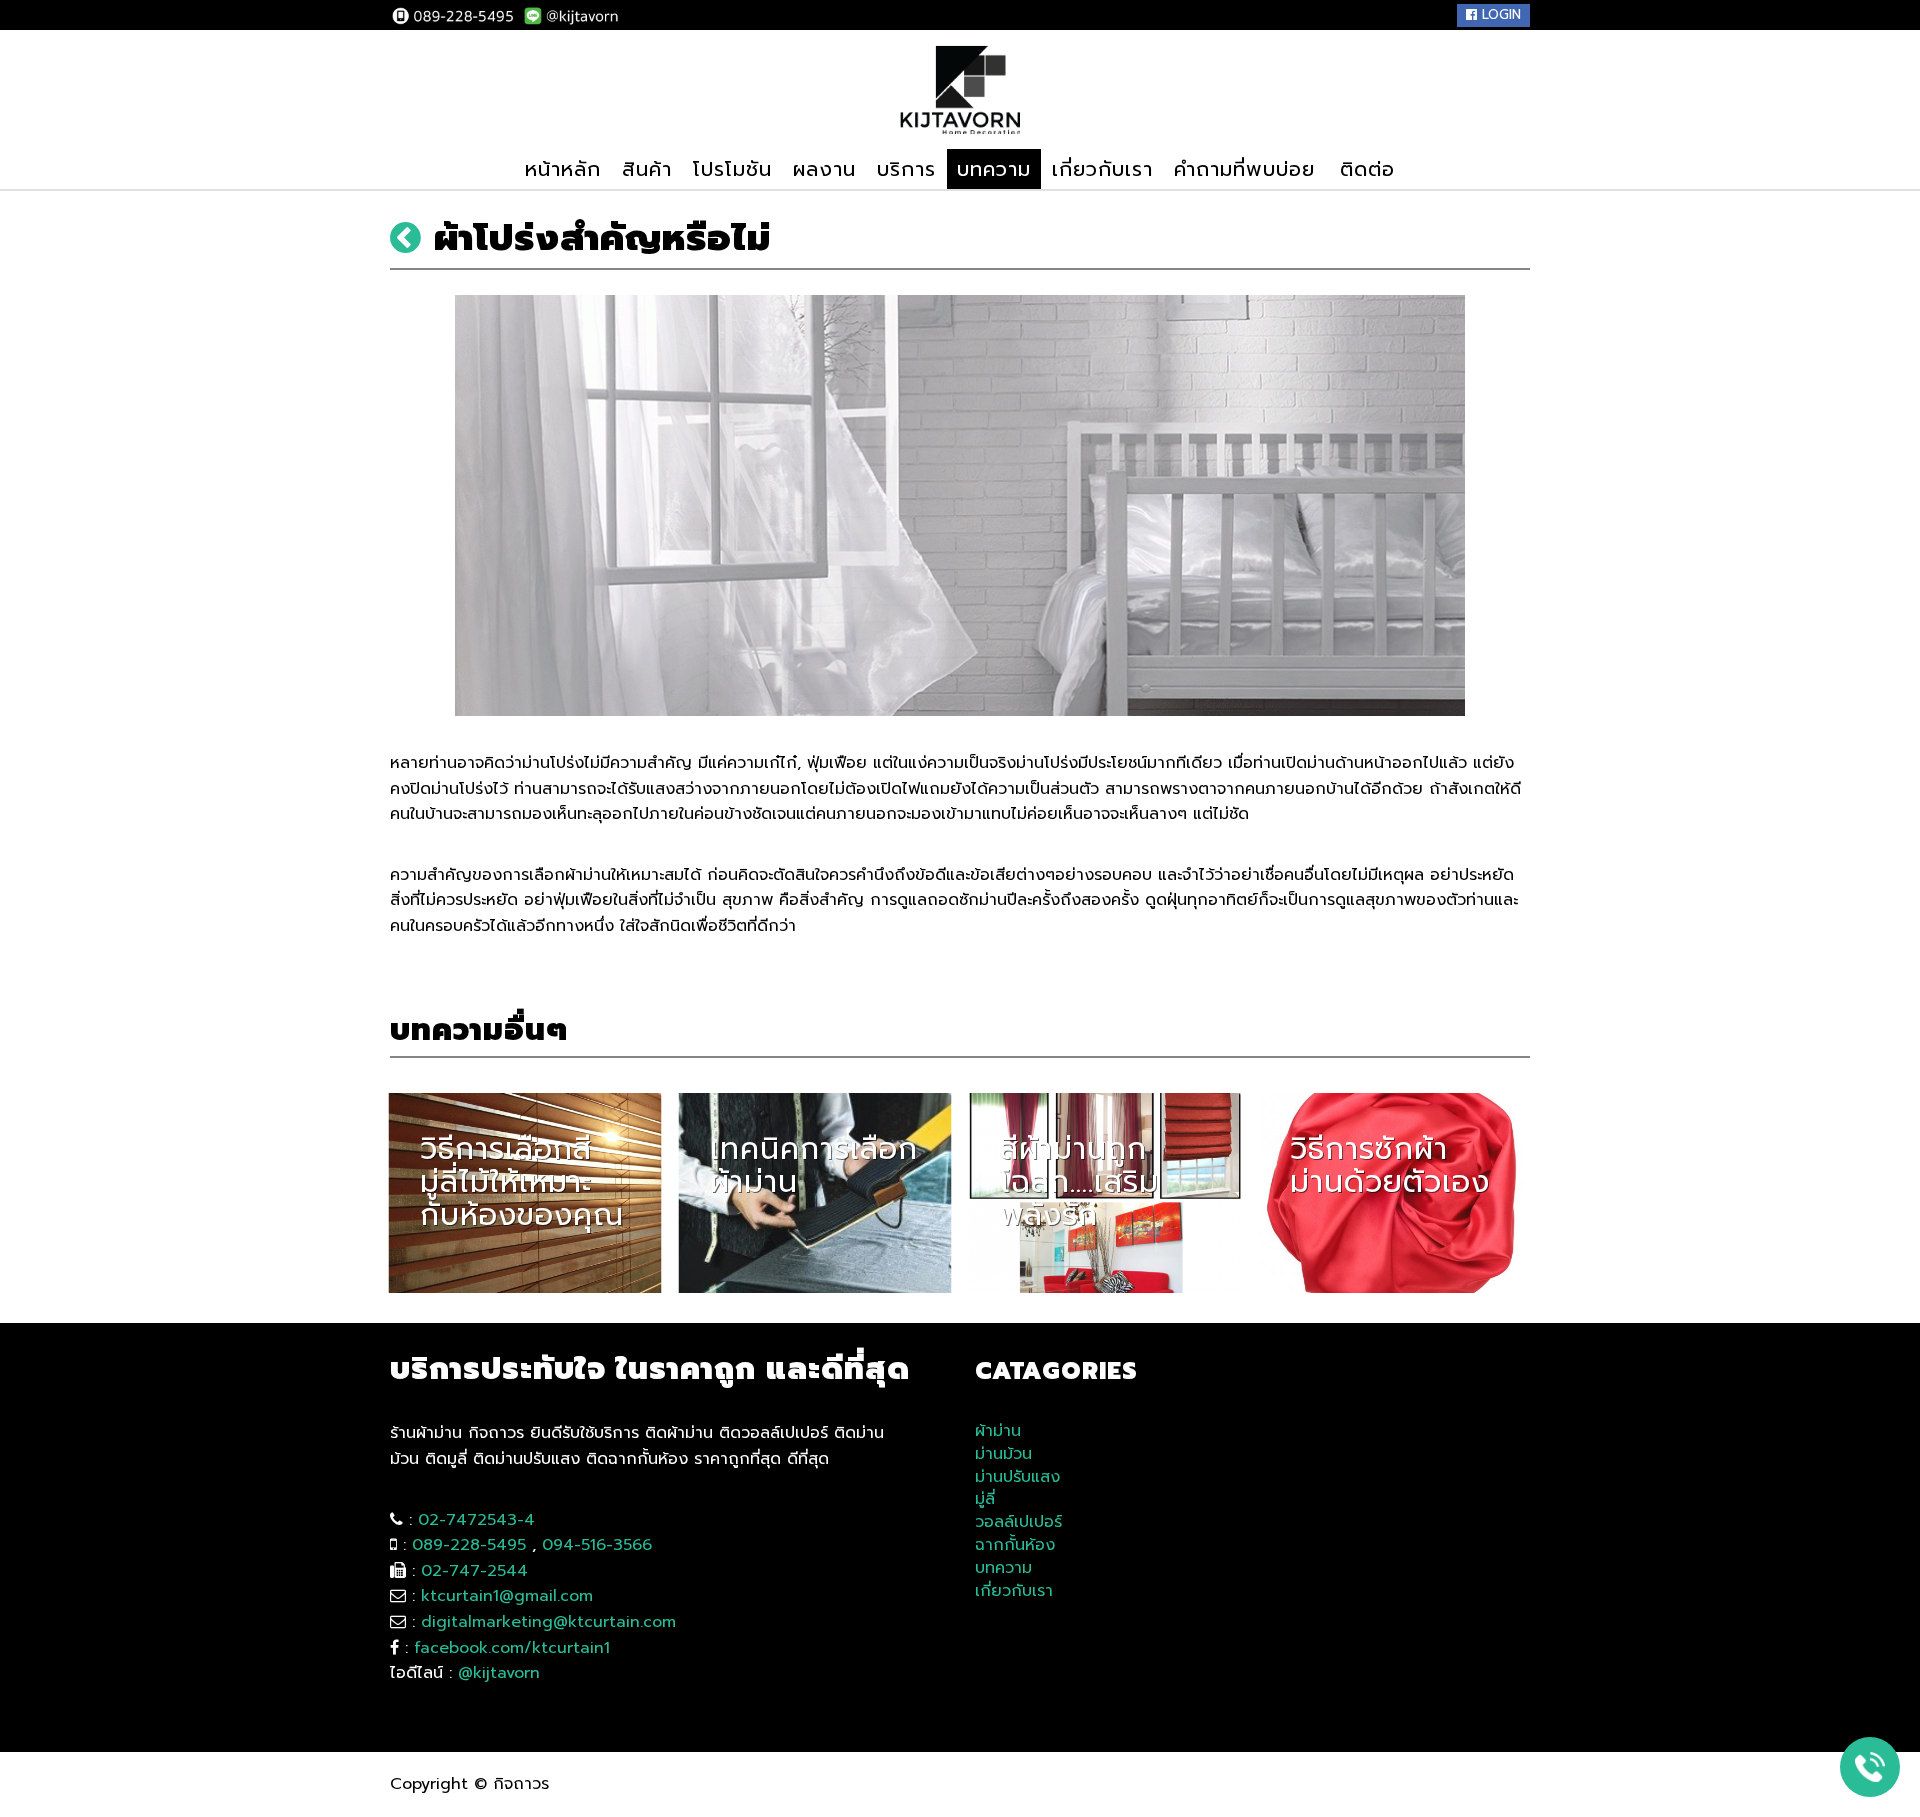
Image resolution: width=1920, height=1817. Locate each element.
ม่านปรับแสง (1017, 1477)
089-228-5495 (469, 1545)
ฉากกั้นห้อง (1015, 1545)
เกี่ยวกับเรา (1102, 169)
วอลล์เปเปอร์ (1018, 1522)
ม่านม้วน (1003, 1454)
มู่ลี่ (985, 1499)
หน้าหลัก (563, 169)
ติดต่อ (1367, 169)
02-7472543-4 (476, 1520)
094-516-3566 (597, 1545)
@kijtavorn (499, 1673)
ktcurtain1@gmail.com (507, 1596)
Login (1499, 14)
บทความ (994, 169)
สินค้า (647, 169)
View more (525, 1193)
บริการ (906, 169)
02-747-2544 (474, 1571)
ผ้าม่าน (998, 1431)
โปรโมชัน (732, 169)
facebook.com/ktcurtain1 (512, 1648)
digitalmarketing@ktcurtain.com (548, 1622)
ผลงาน (824, 169)
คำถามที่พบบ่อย (1244, 169)
